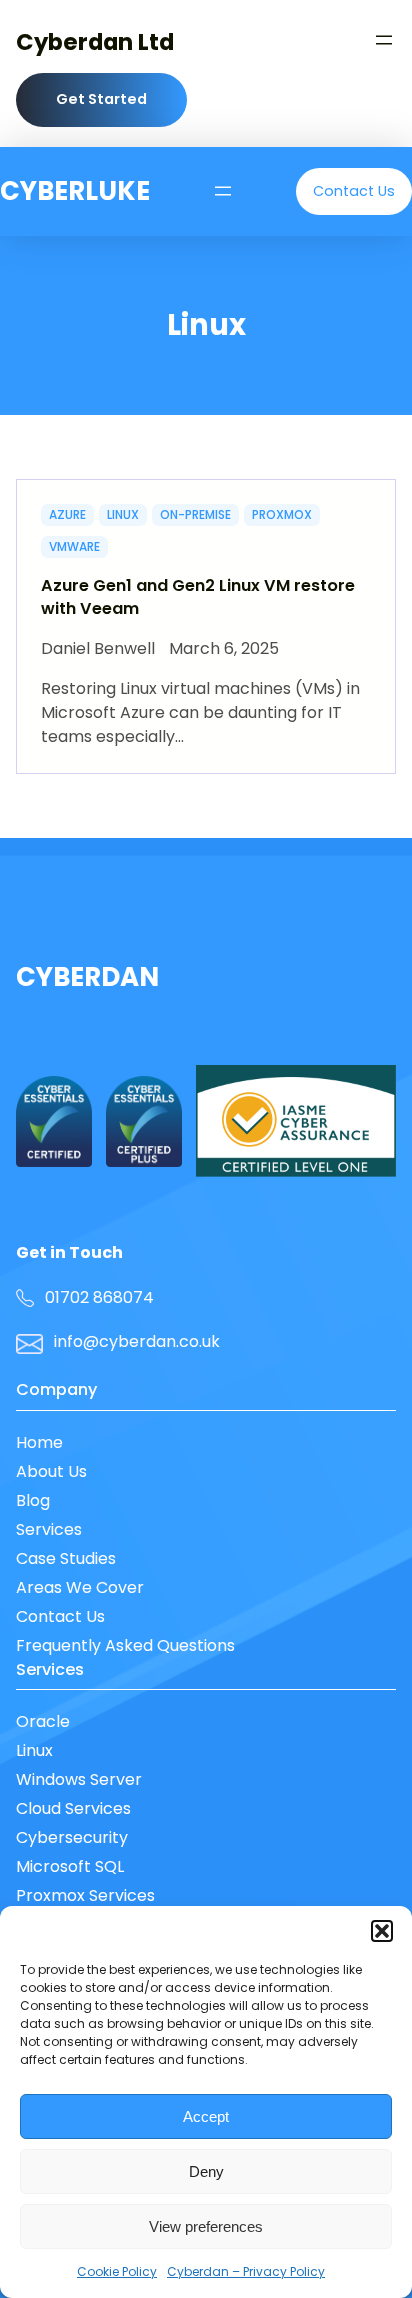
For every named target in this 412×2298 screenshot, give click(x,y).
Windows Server (79, 1779)
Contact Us (60, 1616)
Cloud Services (73, 1808)
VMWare (74, 546)
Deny (206, 2171)
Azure (67, 514)
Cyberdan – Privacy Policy (246, 2271)
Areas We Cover (80, 1587)
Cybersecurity (72, 1837)
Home (39, 1442)
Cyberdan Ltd (95, 42)
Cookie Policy (117, 2271)
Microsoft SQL (70, 1866)
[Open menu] (384, 40)
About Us (51, 1471)
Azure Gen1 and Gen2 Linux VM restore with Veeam (198, 597)
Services (49, 1529)
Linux (123, 514)
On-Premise (195, 514)
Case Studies (66, 1558)
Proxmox (282, 514)
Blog (33, 1500)
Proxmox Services (85, 1895)
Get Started (101, 99)
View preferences (206, 2226)
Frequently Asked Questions (125, 1645)
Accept (206, 2116)
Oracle (43, 1721)
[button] (382, 1931)
